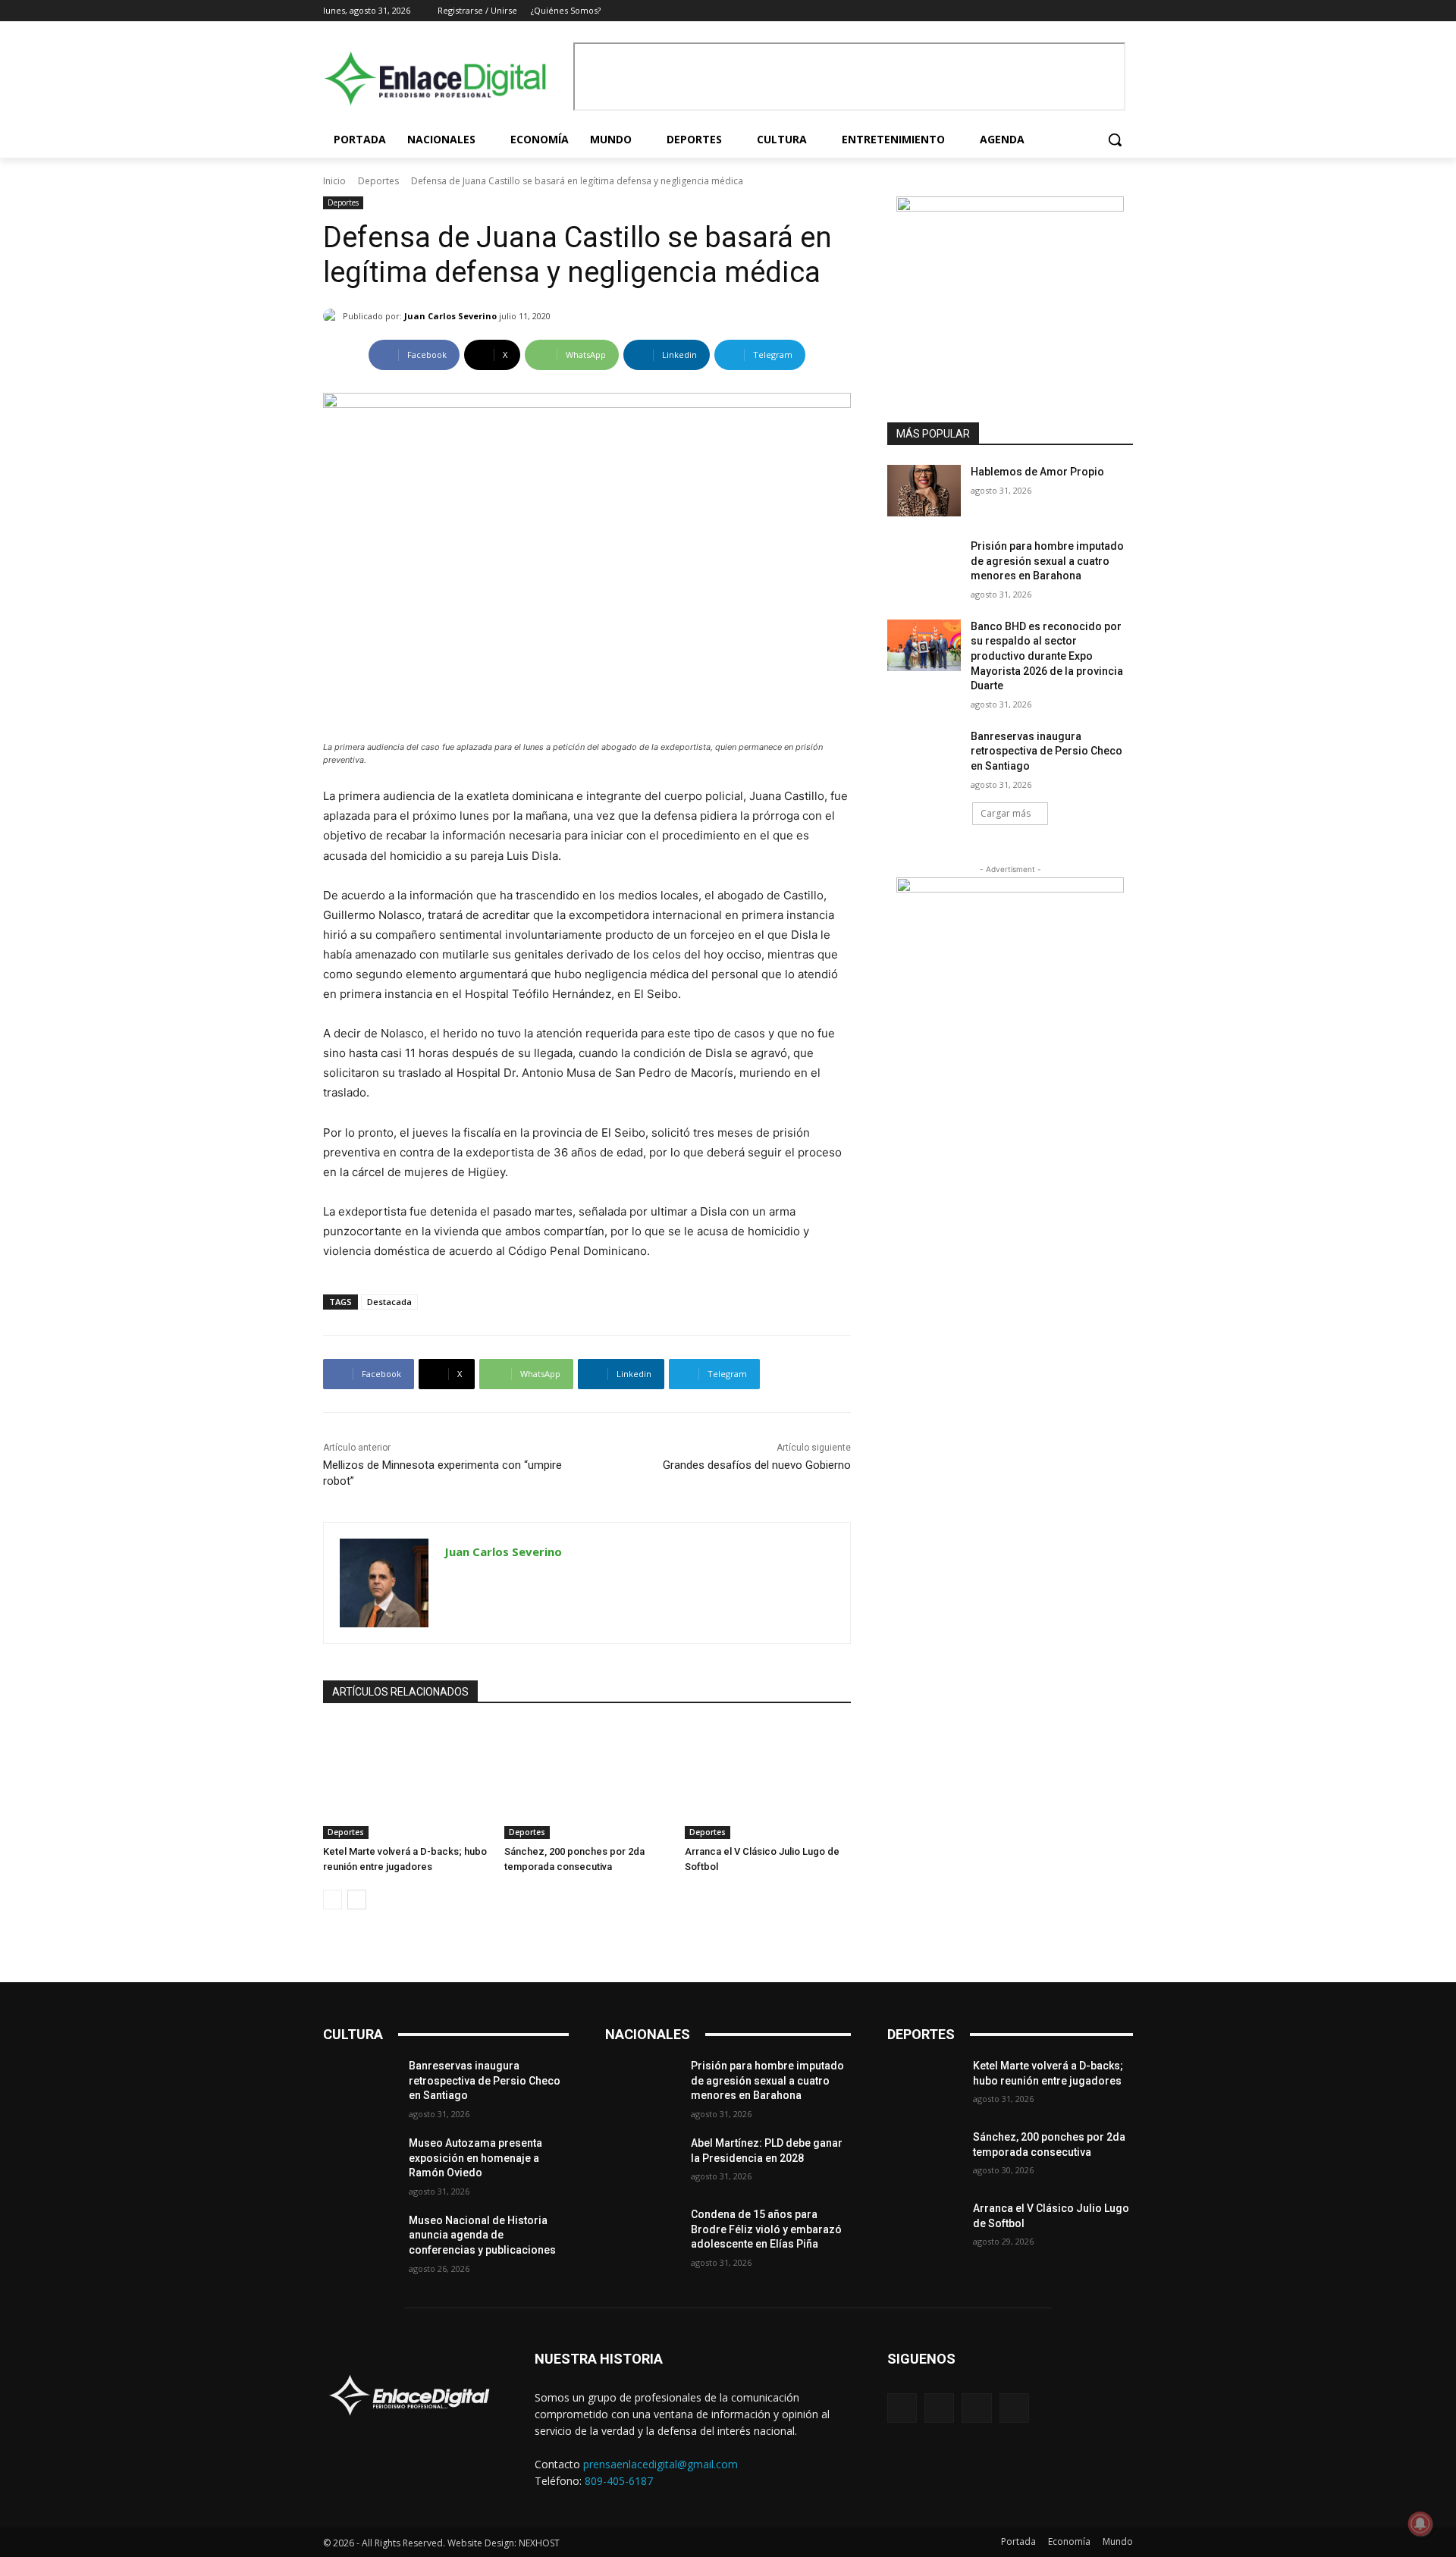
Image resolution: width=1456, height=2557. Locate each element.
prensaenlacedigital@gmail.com (661, 2464)
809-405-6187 (619, 2481)
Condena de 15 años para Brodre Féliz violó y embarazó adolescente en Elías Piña (766, 2229)
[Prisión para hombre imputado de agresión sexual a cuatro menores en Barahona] (924, 565)
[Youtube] (1124, 11)
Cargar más (1006, 813)
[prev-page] (333, 1900)
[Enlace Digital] (444, 78)
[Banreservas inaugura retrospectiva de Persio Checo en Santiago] (924, 755)
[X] (1103, 11)
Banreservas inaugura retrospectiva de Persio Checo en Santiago (1046, 751)
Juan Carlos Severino (450, 316)
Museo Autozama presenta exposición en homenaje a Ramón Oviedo (475, 2158)
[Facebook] (1061, 11)
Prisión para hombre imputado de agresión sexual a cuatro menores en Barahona (1047, 561)
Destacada (389, 1302)
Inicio (334, 181)
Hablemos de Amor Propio (1037, 472)
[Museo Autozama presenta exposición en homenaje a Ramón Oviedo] (360, 2162)
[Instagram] (1083, 11)
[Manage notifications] (1420, 2524)
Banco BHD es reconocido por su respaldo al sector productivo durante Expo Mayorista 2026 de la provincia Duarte (1047, 656)
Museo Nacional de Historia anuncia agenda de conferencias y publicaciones (482, 2235)
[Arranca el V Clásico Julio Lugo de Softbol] (768, 1781)
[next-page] (357, 1900)
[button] (1115, 140)
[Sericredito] (1010, 207)
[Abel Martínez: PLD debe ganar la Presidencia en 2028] (642, 2162)
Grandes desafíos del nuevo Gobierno (757, 1465)
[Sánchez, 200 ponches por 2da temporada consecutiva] (587, 1781)
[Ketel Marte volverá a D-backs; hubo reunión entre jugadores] (406, 1781)
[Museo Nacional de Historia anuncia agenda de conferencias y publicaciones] (360, 2239)
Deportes (378, 181)
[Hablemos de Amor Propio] (924, 491)
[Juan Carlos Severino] (333, 316)
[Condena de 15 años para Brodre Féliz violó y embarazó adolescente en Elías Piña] (642, 2233)
